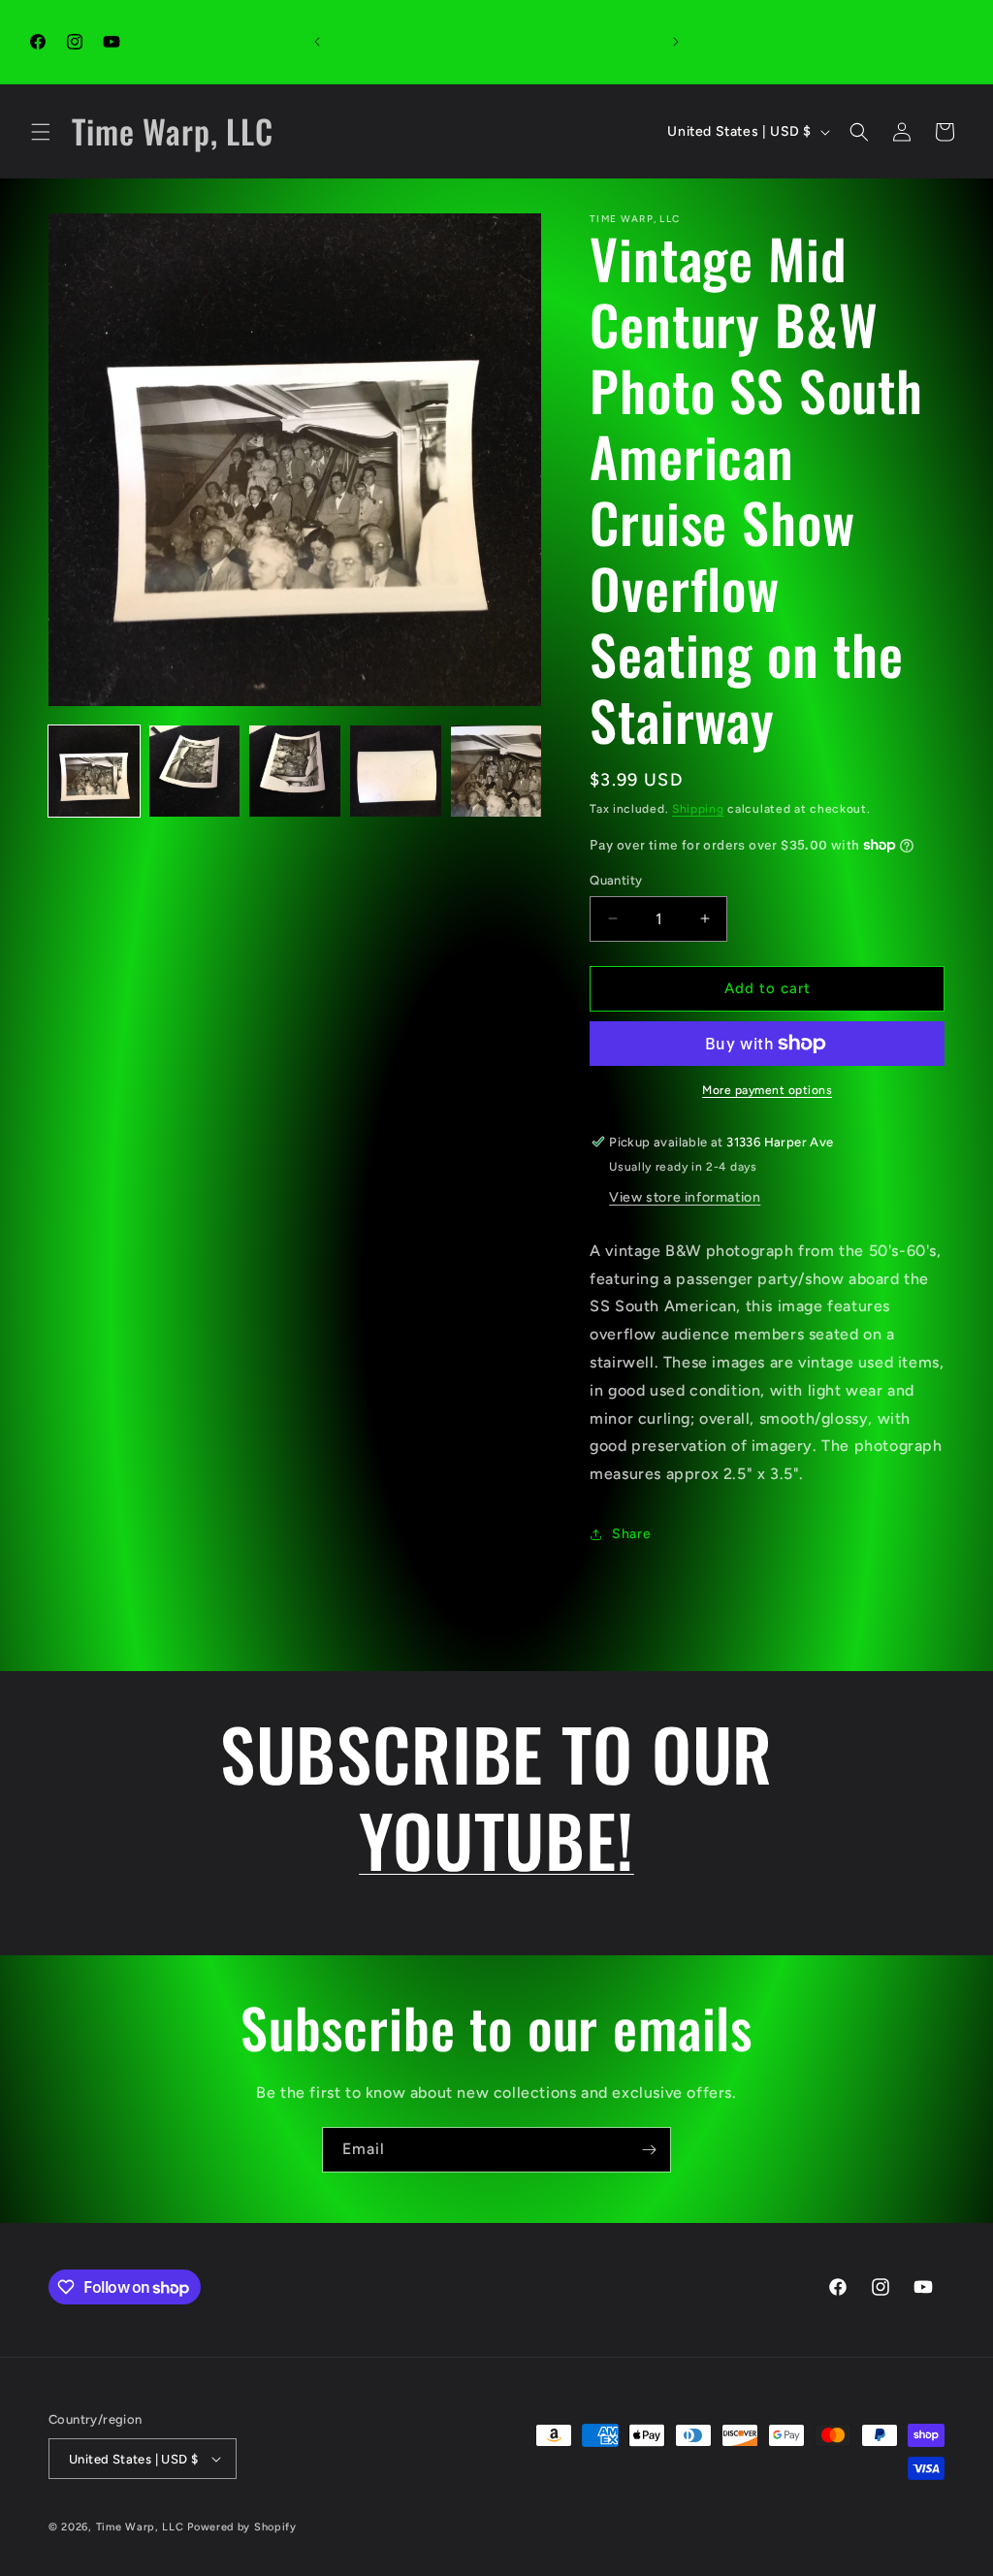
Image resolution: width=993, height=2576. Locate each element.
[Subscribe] (649, 2150)
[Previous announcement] (317, 42)
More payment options (767, 1090)
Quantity (616, 880)
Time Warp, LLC (140, 2527)
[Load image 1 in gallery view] (94, 771)
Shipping (698, 809)
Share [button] (631, 1534)
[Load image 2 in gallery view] (195, 771)
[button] (41, 132)
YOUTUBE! (496, 1839)
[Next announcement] (676, 42)
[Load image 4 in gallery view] (396, 771)
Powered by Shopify (242, 2527)
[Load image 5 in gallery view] (496, 771)
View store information (685, 1197)
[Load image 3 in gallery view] (295, 771)
